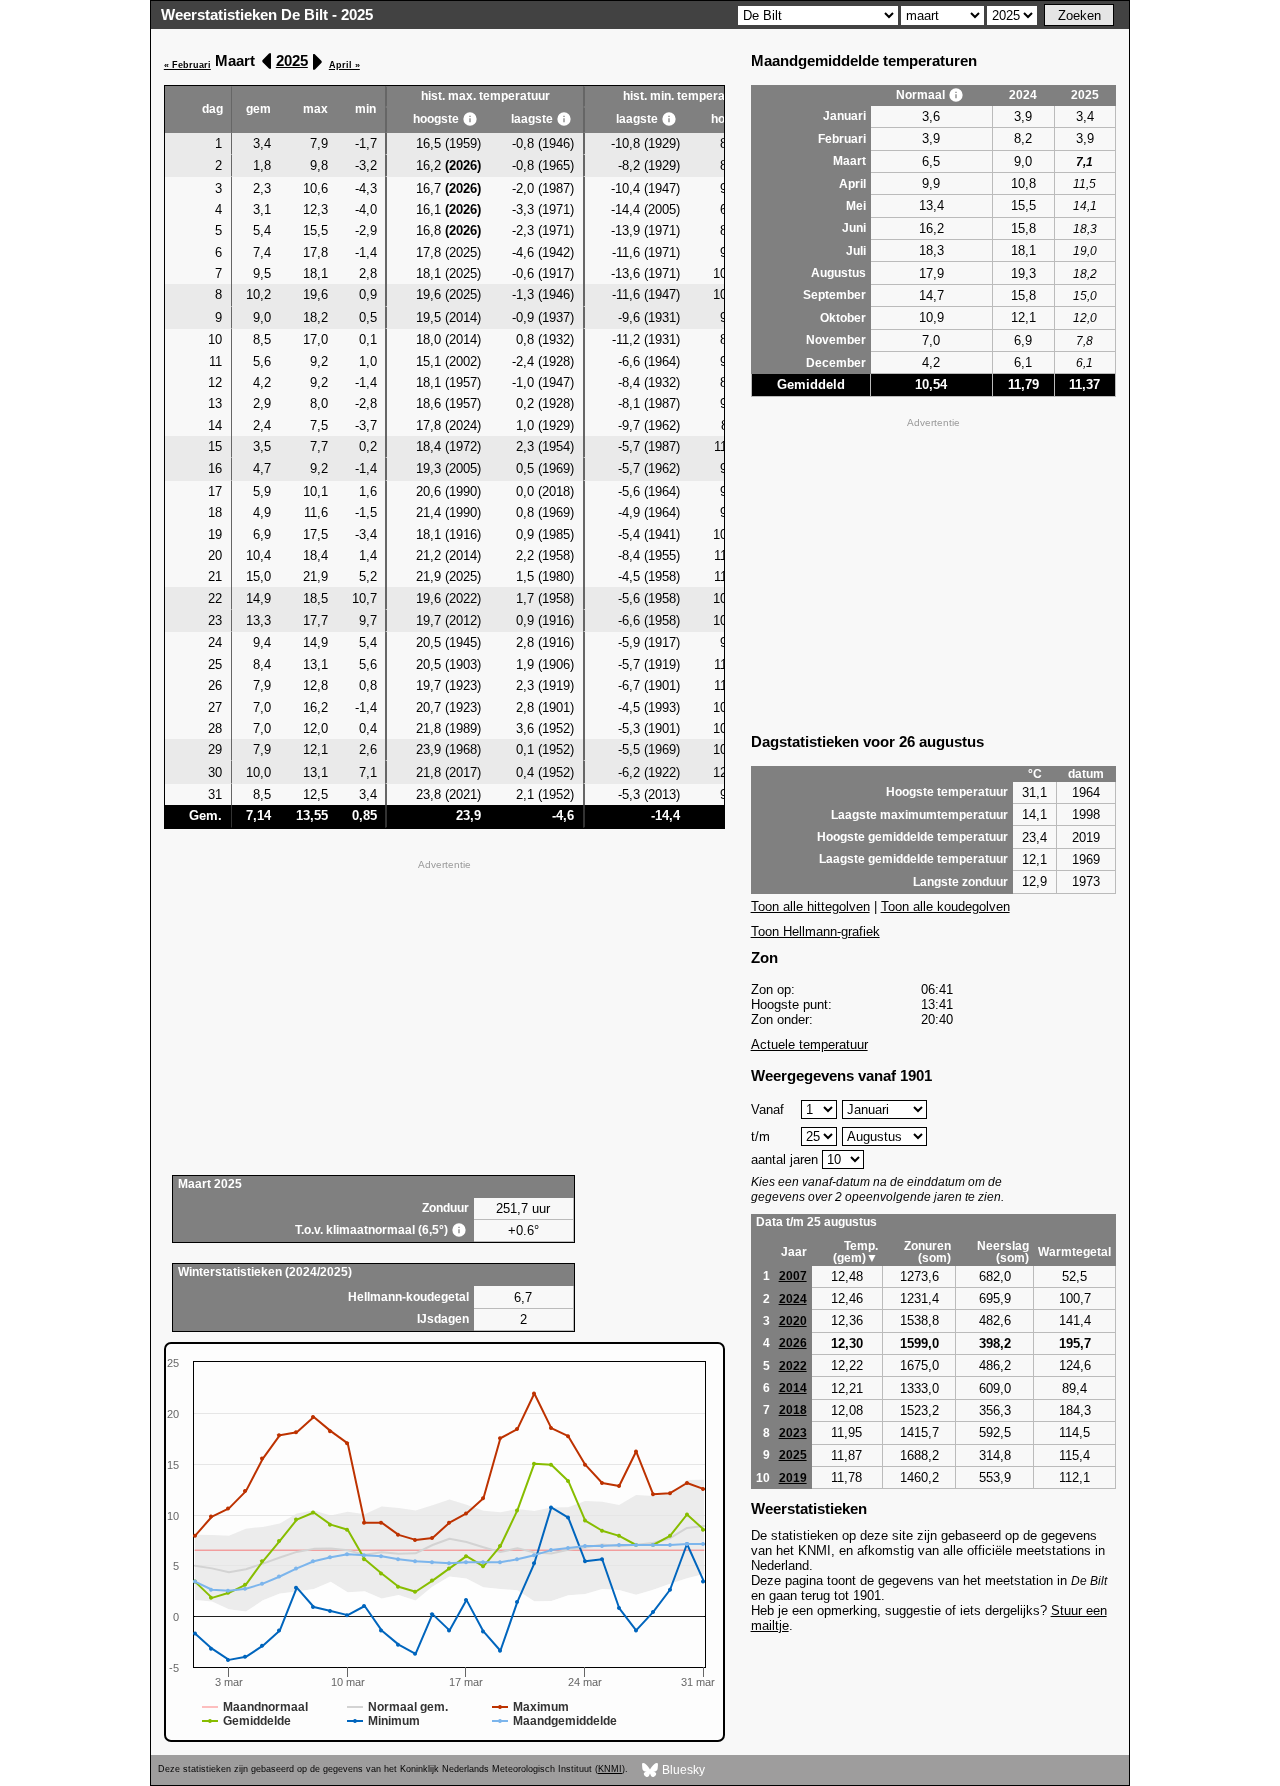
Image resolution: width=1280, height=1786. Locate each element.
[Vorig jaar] (267, 61)
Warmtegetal (1074, 1252)
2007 (793, 1276)
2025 (292, 60)
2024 (793, 1299)
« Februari (187, 65)
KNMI (610, 1769)
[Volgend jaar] (316, 61)
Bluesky (682, 1769)
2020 (793, 1321)
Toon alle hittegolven (810, 906)
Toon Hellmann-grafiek (815, 931)
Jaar (794, 1252)
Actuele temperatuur (809, 1044)
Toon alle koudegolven (945, 906)
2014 (793, 1388)
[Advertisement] (444, 1015)
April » (344, 65)
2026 (793, 1343)
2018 (793, 1410)
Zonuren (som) (927, 1252)
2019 (793, 1478)
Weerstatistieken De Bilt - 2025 (267, 14)
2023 (793, 1433)
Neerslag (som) (1003, 1252)
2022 (793, 1366)
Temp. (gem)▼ (855, 1252)
